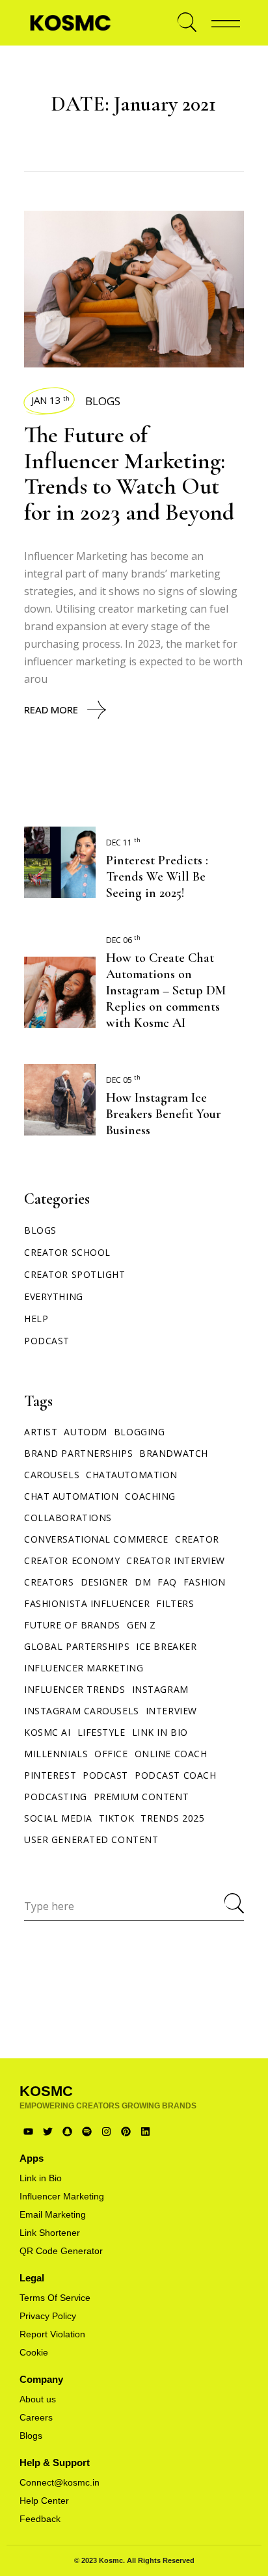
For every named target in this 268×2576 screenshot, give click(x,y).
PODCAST (47, 1341)
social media (58, 1818)
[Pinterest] (126, 2131)
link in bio (160, 1732)
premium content (141, 1797)
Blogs (103, 401)
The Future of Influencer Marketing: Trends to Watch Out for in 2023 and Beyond (129, 473)
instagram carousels (82, 1711)
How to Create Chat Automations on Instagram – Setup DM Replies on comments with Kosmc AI (166, 990)
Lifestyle (101, 1732)
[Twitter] (48, 2131)
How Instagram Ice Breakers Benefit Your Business (164, 1114)
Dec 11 (123, 843)
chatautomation (132, 1475)
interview (171, 1711)
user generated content (91, 1839)
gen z (141, 1625)
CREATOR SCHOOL (67, 1252)
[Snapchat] (67, 2131)
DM (143, 1582)
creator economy (72, 1560)
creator (197, 1539)
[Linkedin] (145, 2131)
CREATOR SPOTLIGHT (75, 1274)
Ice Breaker (166, 1646)
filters (175, 1603)
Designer (104, 1582)
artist (41, 1432)
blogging (139, 1432)
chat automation (71, 1496)
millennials (56, 1754)
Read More (51, 710)
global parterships (77, 1646)
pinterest (50, 1775)
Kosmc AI (47, 1732)
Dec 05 (123, 1080)
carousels (52, 1475)
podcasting (56, 1797)
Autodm (85, 1432)
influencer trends (75, 1689)
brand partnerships (78, 1453)
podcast (105, 1775)
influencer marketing (84, 1668)
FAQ (167, 1582)
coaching (150, 1496)
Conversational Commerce (96, 1539)
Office (111, 1754)
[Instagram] (106, 2131)
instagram (160, 1689)
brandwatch (174, 1453)
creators (49, 1582)
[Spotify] (87, 2131)
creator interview (176, 1560)
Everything (54, 1296)
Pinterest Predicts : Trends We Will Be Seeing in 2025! (157, 877)
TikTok (116, 1818)
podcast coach (175, 1775)
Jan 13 (50, 400)
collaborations (68, 1518)
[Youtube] (28, 2131)
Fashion (205, 1582)
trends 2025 (172, 1818)
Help (36, 1319)
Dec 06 (123, 940)
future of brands (72, 1625)
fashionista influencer (87, 1603)
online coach (171, 1754)
